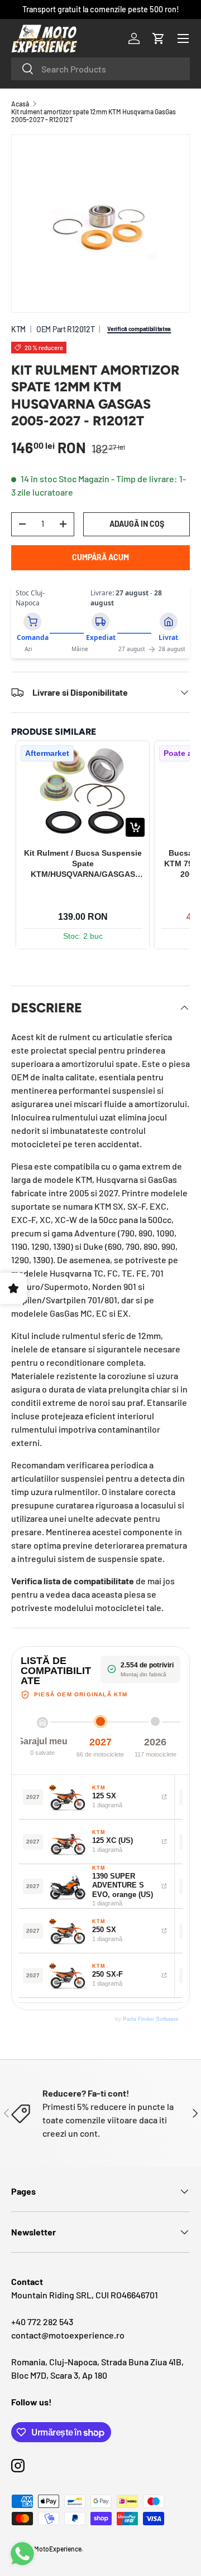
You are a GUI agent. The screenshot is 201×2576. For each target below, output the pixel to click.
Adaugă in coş (137, 524)
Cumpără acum (100, 557)
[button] (159, 38)
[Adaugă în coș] (135, 827)
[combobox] (100, 69)
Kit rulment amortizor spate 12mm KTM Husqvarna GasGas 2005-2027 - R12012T (94, 115)
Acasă (20, 104)
